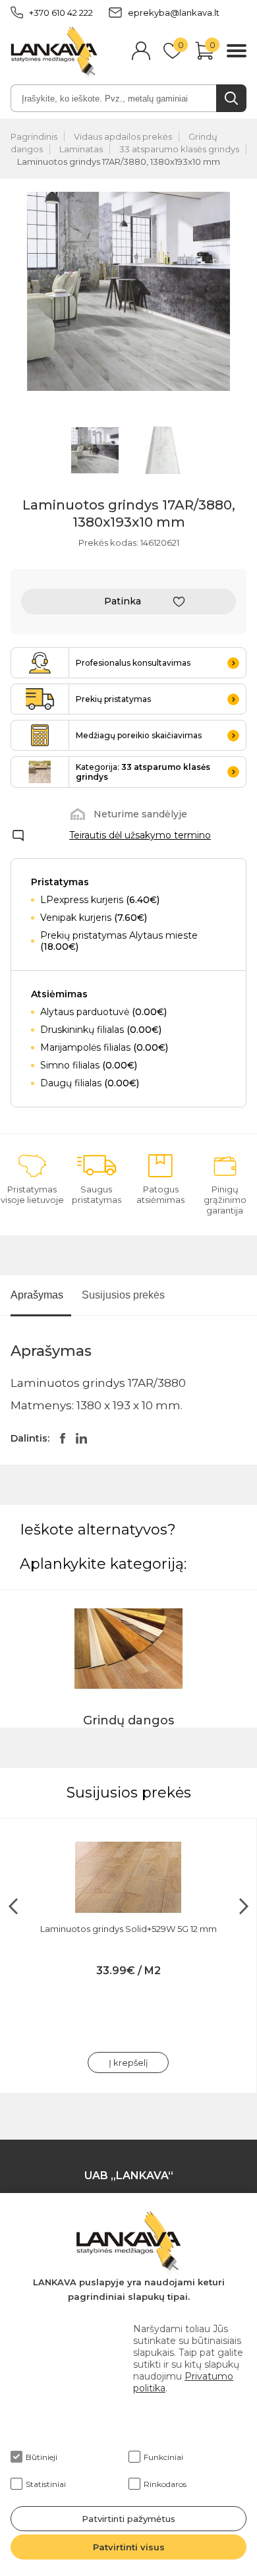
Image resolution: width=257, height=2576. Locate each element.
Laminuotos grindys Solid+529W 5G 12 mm (128, 1929)
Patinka (123, 601)
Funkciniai (163, 2457)
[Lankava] (54, 52)
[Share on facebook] (63, 1438)
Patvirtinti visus (129, 2547)
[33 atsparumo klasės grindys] (40, 772)
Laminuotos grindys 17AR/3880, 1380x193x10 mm (119, 161)
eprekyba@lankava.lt (174, 13)
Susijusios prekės (123, 1295)
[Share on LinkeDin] (81, 1438)
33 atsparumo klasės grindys (179, 149)
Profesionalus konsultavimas (133, 663)
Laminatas (81, 149)
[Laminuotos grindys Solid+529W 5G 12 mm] (128, 1877)
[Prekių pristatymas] (40, 699)
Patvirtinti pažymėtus (128, 2519)
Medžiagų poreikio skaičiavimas (139, 735)
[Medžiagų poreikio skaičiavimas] (40, 735)
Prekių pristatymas (113, 699)
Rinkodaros (165, 2484)
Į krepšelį (128, 2063)
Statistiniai (46, 2484)
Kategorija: (143, 772)
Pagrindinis (34, 136)
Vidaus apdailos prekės (123, 136)
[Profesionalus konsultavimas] (40, 663)
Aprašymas (37, 1295)
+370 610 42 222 (61, 13)
